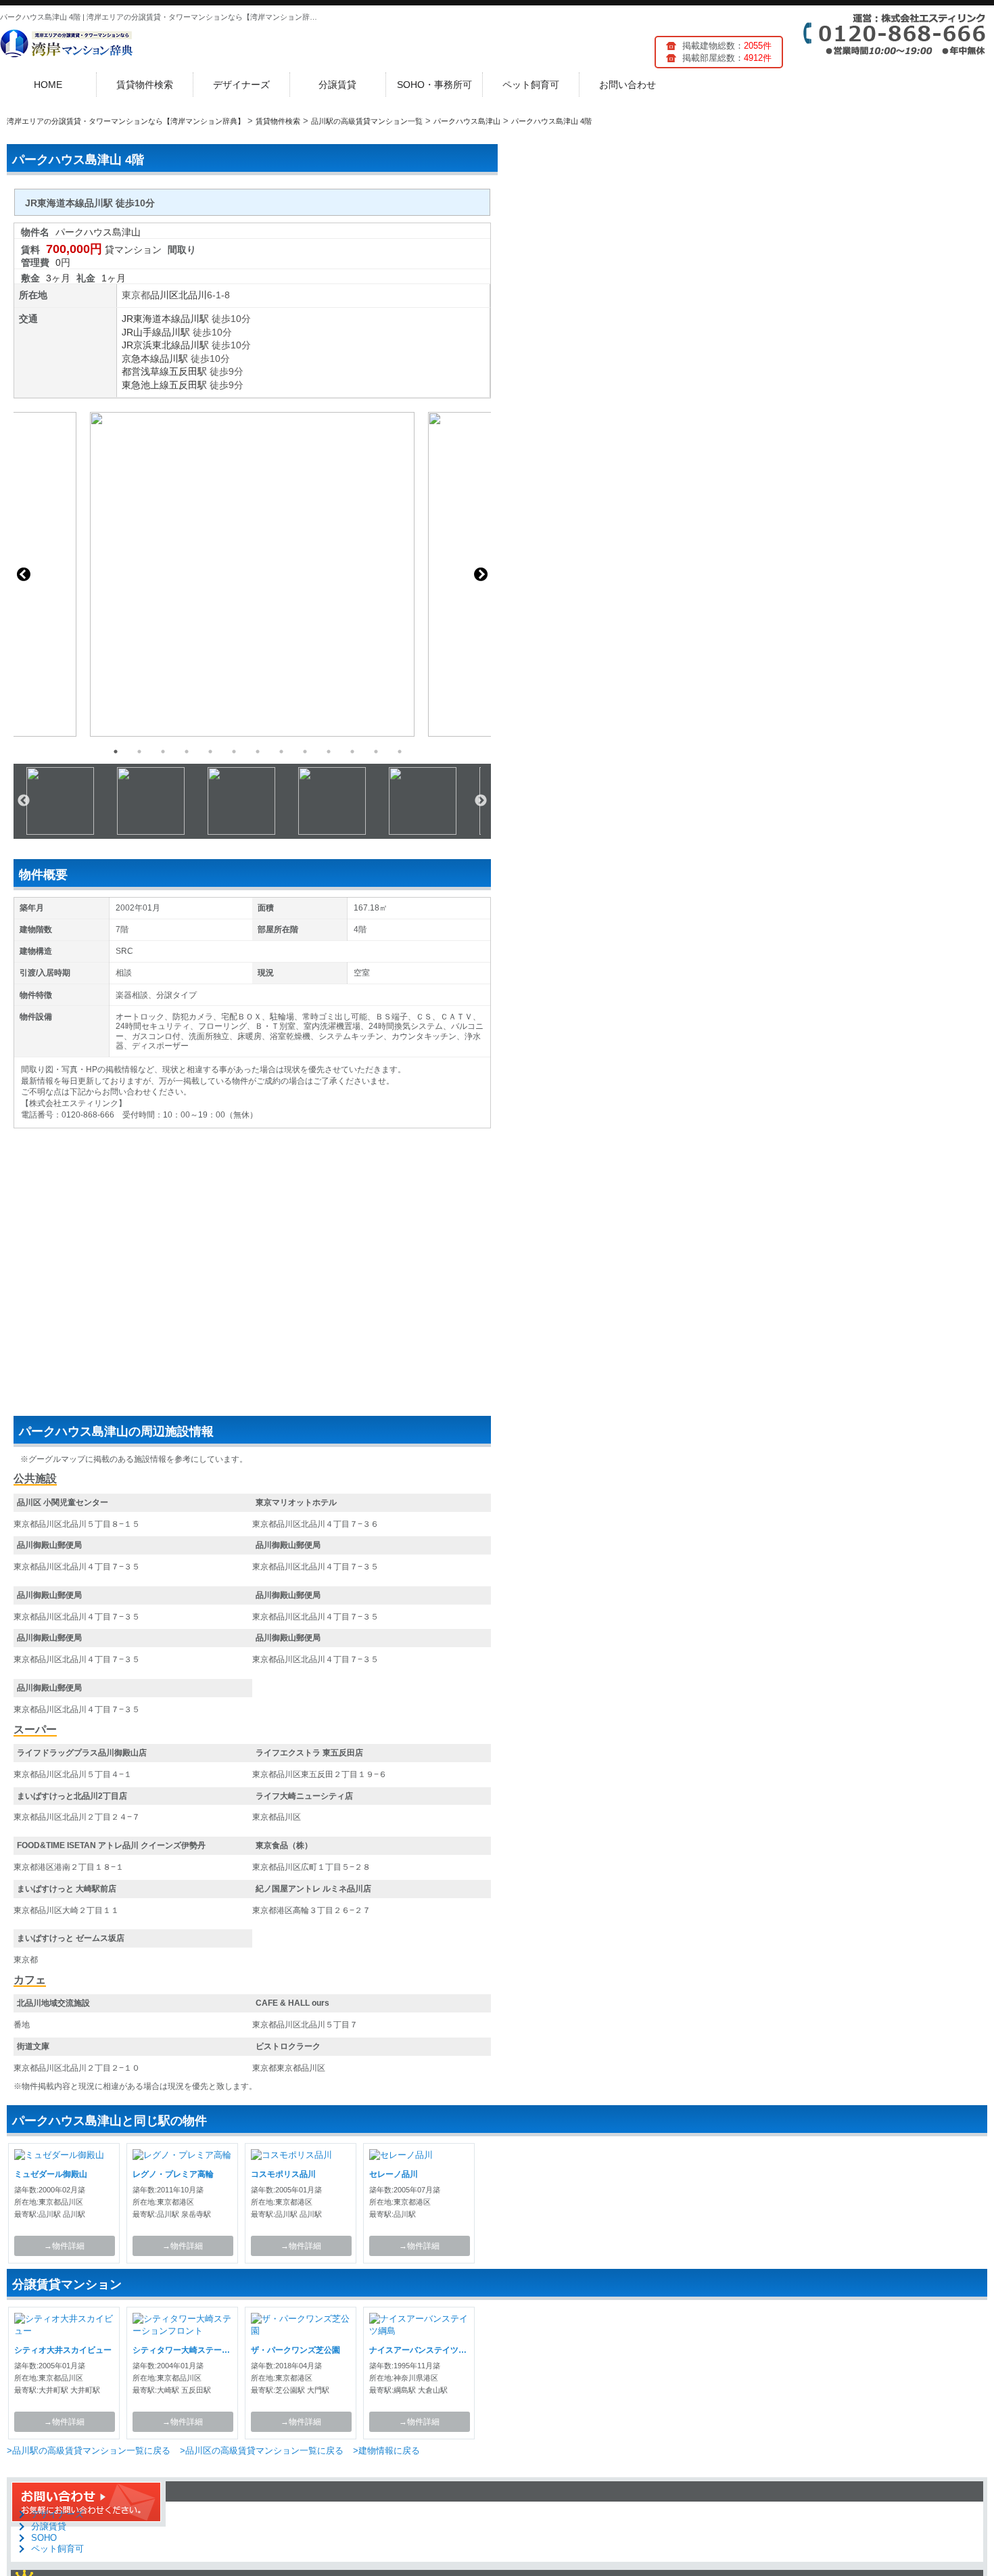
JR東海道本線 (151, 319)
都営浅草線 (145, 371)
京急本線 (141, 359)
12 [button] (376, 752)
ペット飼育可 (531, 85)
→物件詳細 (64, 2246)
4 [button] (187, 752)
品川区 (164, 295)
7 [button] (258, 752)
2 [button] (139, 752)
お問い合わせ (628, 85)
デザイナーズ (241, 85)
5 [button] (210, 752)
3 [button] (163, 752)
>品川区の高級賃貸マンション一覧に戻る (262, 2451)
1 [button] (116, 752)
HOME (48, 85)
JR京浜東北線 (151, 345)
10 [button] (329, 752)
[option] (252, 574)
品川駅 (195, 319)
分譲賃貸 (337, 85)
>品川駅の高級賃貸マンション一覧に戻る (89, 2451)
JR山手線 (142, 332)
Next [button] (481, 574)
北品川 (193, 295)
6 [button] (234, 752)
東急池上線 (145, 385)
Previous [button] (24, 574)
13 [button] (400, 752)
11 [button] (352, 752)
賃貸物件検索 (145, 85)
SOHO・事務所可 (434, 85)
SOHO (44, 2538)
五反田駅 (188, 371)
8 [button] (281, 752)
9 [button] (305, 752)
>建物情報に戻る (386, 2451)
